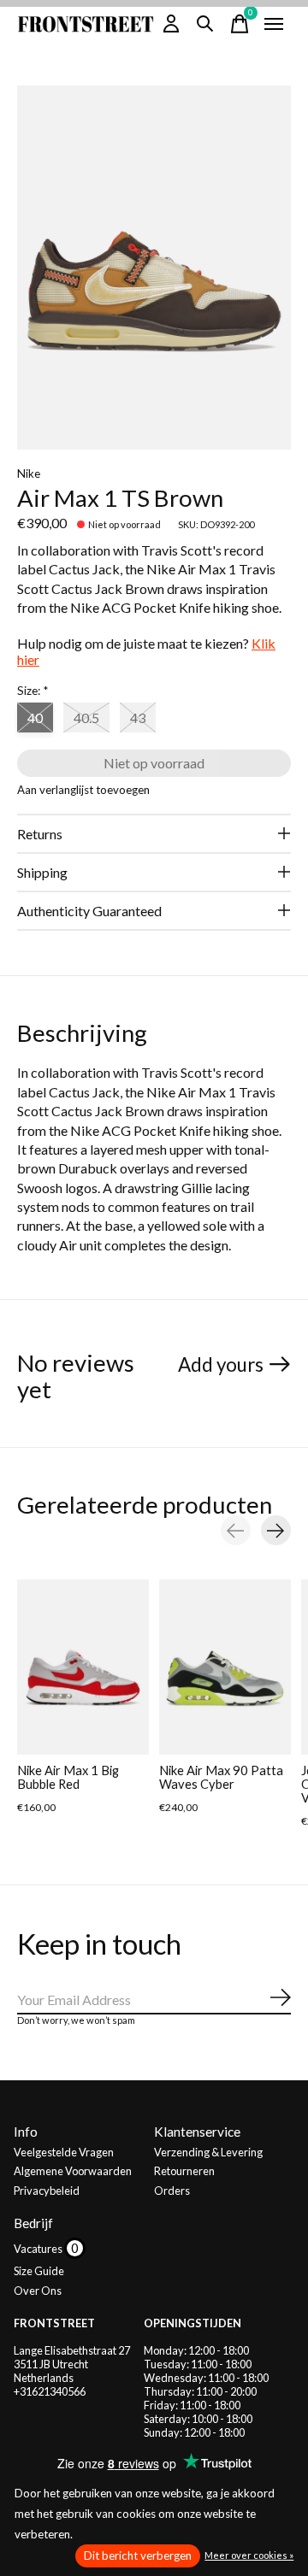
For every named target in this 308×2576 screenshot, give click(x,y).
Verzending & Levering (208, 2152)
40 (35, 718)
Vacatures (39, 2249)
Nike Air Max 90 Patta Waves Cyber (221, 1777)
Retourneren (184, 2171)
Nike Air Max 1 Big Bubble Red (68, 1777)
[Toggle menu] (274, 24)
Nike (29, 473)
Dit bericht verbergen (138, 2555)
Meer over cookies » (249, 2555)
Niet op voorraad (154, 763)
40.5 (86, 718)
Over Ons (38, 2291)
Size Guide (39, 2271)
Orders (172, 2191)
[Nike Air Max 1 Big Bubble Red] (83, 1667)
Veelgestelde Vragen (64, 2152)
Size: (33, 691)
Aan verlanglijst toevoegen (83, 790)
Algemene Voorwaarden (73, 2171)
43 (138, 718)
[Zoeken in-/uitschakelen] (205, 24)
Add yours (221, 1364)
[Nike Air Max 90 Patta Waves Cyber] (225, 1667)
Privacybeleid (47, 2191)
